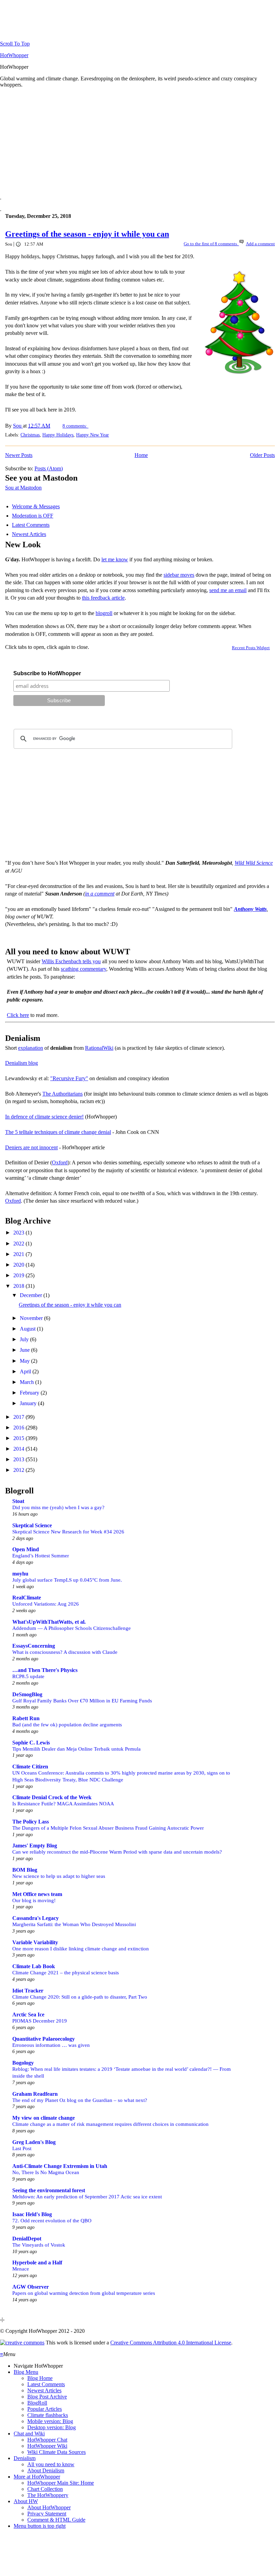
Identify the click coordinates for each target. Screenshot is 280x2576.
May (25, 1361)
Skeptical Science (32, 1525)
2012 (19, 1470)
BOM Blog (25, 1870)
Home (141, 455)
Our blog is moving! (34, 1900)
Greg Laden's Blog (34, 2142)
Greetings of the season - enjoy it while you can (87, 234)
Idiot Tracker (28, 1991)
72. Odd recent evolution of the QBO (52, 2220)
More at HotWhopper (37, 2477)
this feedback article (103, 598)
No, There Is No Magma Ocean (46, 2172)
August (28, 1329)
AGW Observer (31, 2287)
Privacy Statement (47, 2514)
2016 (19, 1428)
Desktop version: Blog (52, 2427)
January (29, 1403)
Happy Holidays (58, 435)
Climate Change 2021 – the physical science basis (66, 1972)
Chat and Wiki (29, 2434)
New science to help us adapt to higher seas (59, 1876)
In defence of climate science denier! (44, 1117)
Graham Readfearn (35, 2094)
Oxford (60, 1162)
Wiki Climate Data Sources (57, 2452)
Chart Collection (45, 2489)
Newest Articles (29, 534)
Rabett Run (26, 1718)
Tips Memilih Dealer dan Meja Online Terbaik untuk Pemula (76, 1749)
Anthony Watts (250, 909)
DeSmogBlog (27, 1694)
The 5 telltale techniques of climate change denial (58, 1132)
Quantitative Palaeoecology (44, 2039)
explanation (31, 1048)
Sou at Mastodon (23, 488)
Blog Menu (26, 2372)
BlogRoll (37, 2403)
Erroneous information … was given (51, 2045)
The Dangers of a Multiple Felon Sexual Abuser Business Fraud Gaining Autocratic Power (108, 1828)
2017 (19, 1417)
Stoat (18, 1501)
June (25, 1350)
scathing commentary (83, 969)
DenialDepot (27, 2239)
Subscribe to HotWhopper (47, 673)
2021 (19, 1254)
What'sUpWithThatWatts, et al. (49, 1622)
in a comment (100, 894)
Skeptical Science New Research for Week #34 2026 (68, 1532)
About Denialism (46, 2470)
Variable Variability (35, 1942)
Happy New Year (93, 435)
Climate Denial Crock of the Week (52, 1797)
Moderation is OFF (33, 516)
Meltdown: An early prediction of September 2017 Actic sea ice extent (87, 2196)
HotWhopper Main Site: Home (61, 2483)
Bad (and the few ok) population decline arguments (67, 1724)
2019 (19, 1275)
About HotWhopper (49, 2507)
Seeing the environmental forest (49, 2190)
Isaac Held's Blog (32, 2214)
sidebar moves (179, 575)
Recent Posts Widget (251, 648)
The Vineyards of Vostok (39, 2245)
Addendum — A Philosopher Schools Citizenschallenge (72, 1628)
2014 (19, 1449)
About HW (26, 2501)
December (32, 1295)
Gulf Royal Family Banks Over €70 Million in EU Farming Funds (82, 1701)
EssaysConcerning (34, 1646)
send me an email (228, 590)
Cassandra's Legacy (36, 1918)
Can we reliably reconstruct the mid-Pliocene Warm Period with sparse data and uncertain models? (117, 1852)
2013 (19, 1459)
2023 (19, 1233)
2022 (19, 1244)
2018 (19, 1286)
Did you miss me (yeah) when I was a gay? (58, 1507)
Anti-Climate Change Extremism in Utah (60, 2166)
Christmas (30, 435)
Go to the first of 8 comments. (211, 244)
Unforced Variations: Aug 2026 (46, 1604)
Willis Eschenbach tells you (71, 961)
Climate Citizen (30, 1767)
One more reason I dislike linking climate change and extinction (81, 1949)
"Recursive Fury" (69, 1078)
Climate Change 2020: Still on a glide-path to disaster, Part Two (80, 1997)
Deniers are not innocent (31, 1147)
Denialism (25, 2458)
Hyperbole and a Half (37, 2263)
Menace (21, 2269)
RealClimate (27, 1598)
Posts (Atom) (49, 468)
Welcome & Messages (36, 506)
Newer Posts (19, 455)
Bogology (23, 2063)
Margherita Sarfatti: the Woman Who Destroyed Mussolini (74, 1924)
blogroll (104, 613)
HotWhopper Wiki (47, 2446)
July (25, 1339)
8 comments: (75, 426)
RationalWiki (99, 1048)
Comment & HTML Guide (56, 2520)
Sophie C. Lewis (31, 1743)
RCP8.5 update (28, 1676)
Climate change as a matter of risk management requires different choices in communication (110, 2124)
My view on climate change (44, 2118)
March (27, 1382)
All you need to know (51, 2464)
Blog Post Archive (47, 2397)
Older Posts (262, 455)
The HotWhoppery (48, 2495)
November (32, 1318)
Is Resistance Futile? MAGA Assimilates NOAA (63, 1803)
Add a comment (260, 244)
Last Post (22, 2148)
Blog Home (40, 2378)
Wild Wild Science (254, 863)
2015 (19, 1438)
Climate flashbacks (48, 2415)
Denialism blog (22, 1063)
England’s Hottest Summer (41, 1555)
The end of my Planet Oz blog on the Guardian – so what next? (80, 2100)
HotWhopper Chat (47, 2440)
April (26, 1371)
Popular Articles (45, 2409)
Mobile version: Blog (50, 2421)
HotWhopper (14, 55)
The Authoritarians (62, 1094)
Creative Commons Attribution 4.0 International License (171, 2343)
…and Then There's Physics (45, 1670)
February (30, 1393)
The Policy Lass (31, 1822)
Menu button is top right (40, 2526)
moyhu (20, 1574)
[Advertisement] (140, 141)
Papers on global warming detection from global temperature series (84, 2293)
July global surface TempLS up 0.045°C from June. (67, 1580)
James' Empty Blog (35, 1846)
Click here (18, 1015)
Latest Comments (31, 525)
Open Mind (26, 1549)
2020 (19, 1265)
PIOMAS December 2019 (40, 2021)
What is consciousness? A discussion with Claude (65, 1652)
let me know (115, 559)
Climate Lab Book (34, 1966)
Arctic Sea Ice (28, 2015)
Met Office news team (37, 1894)
